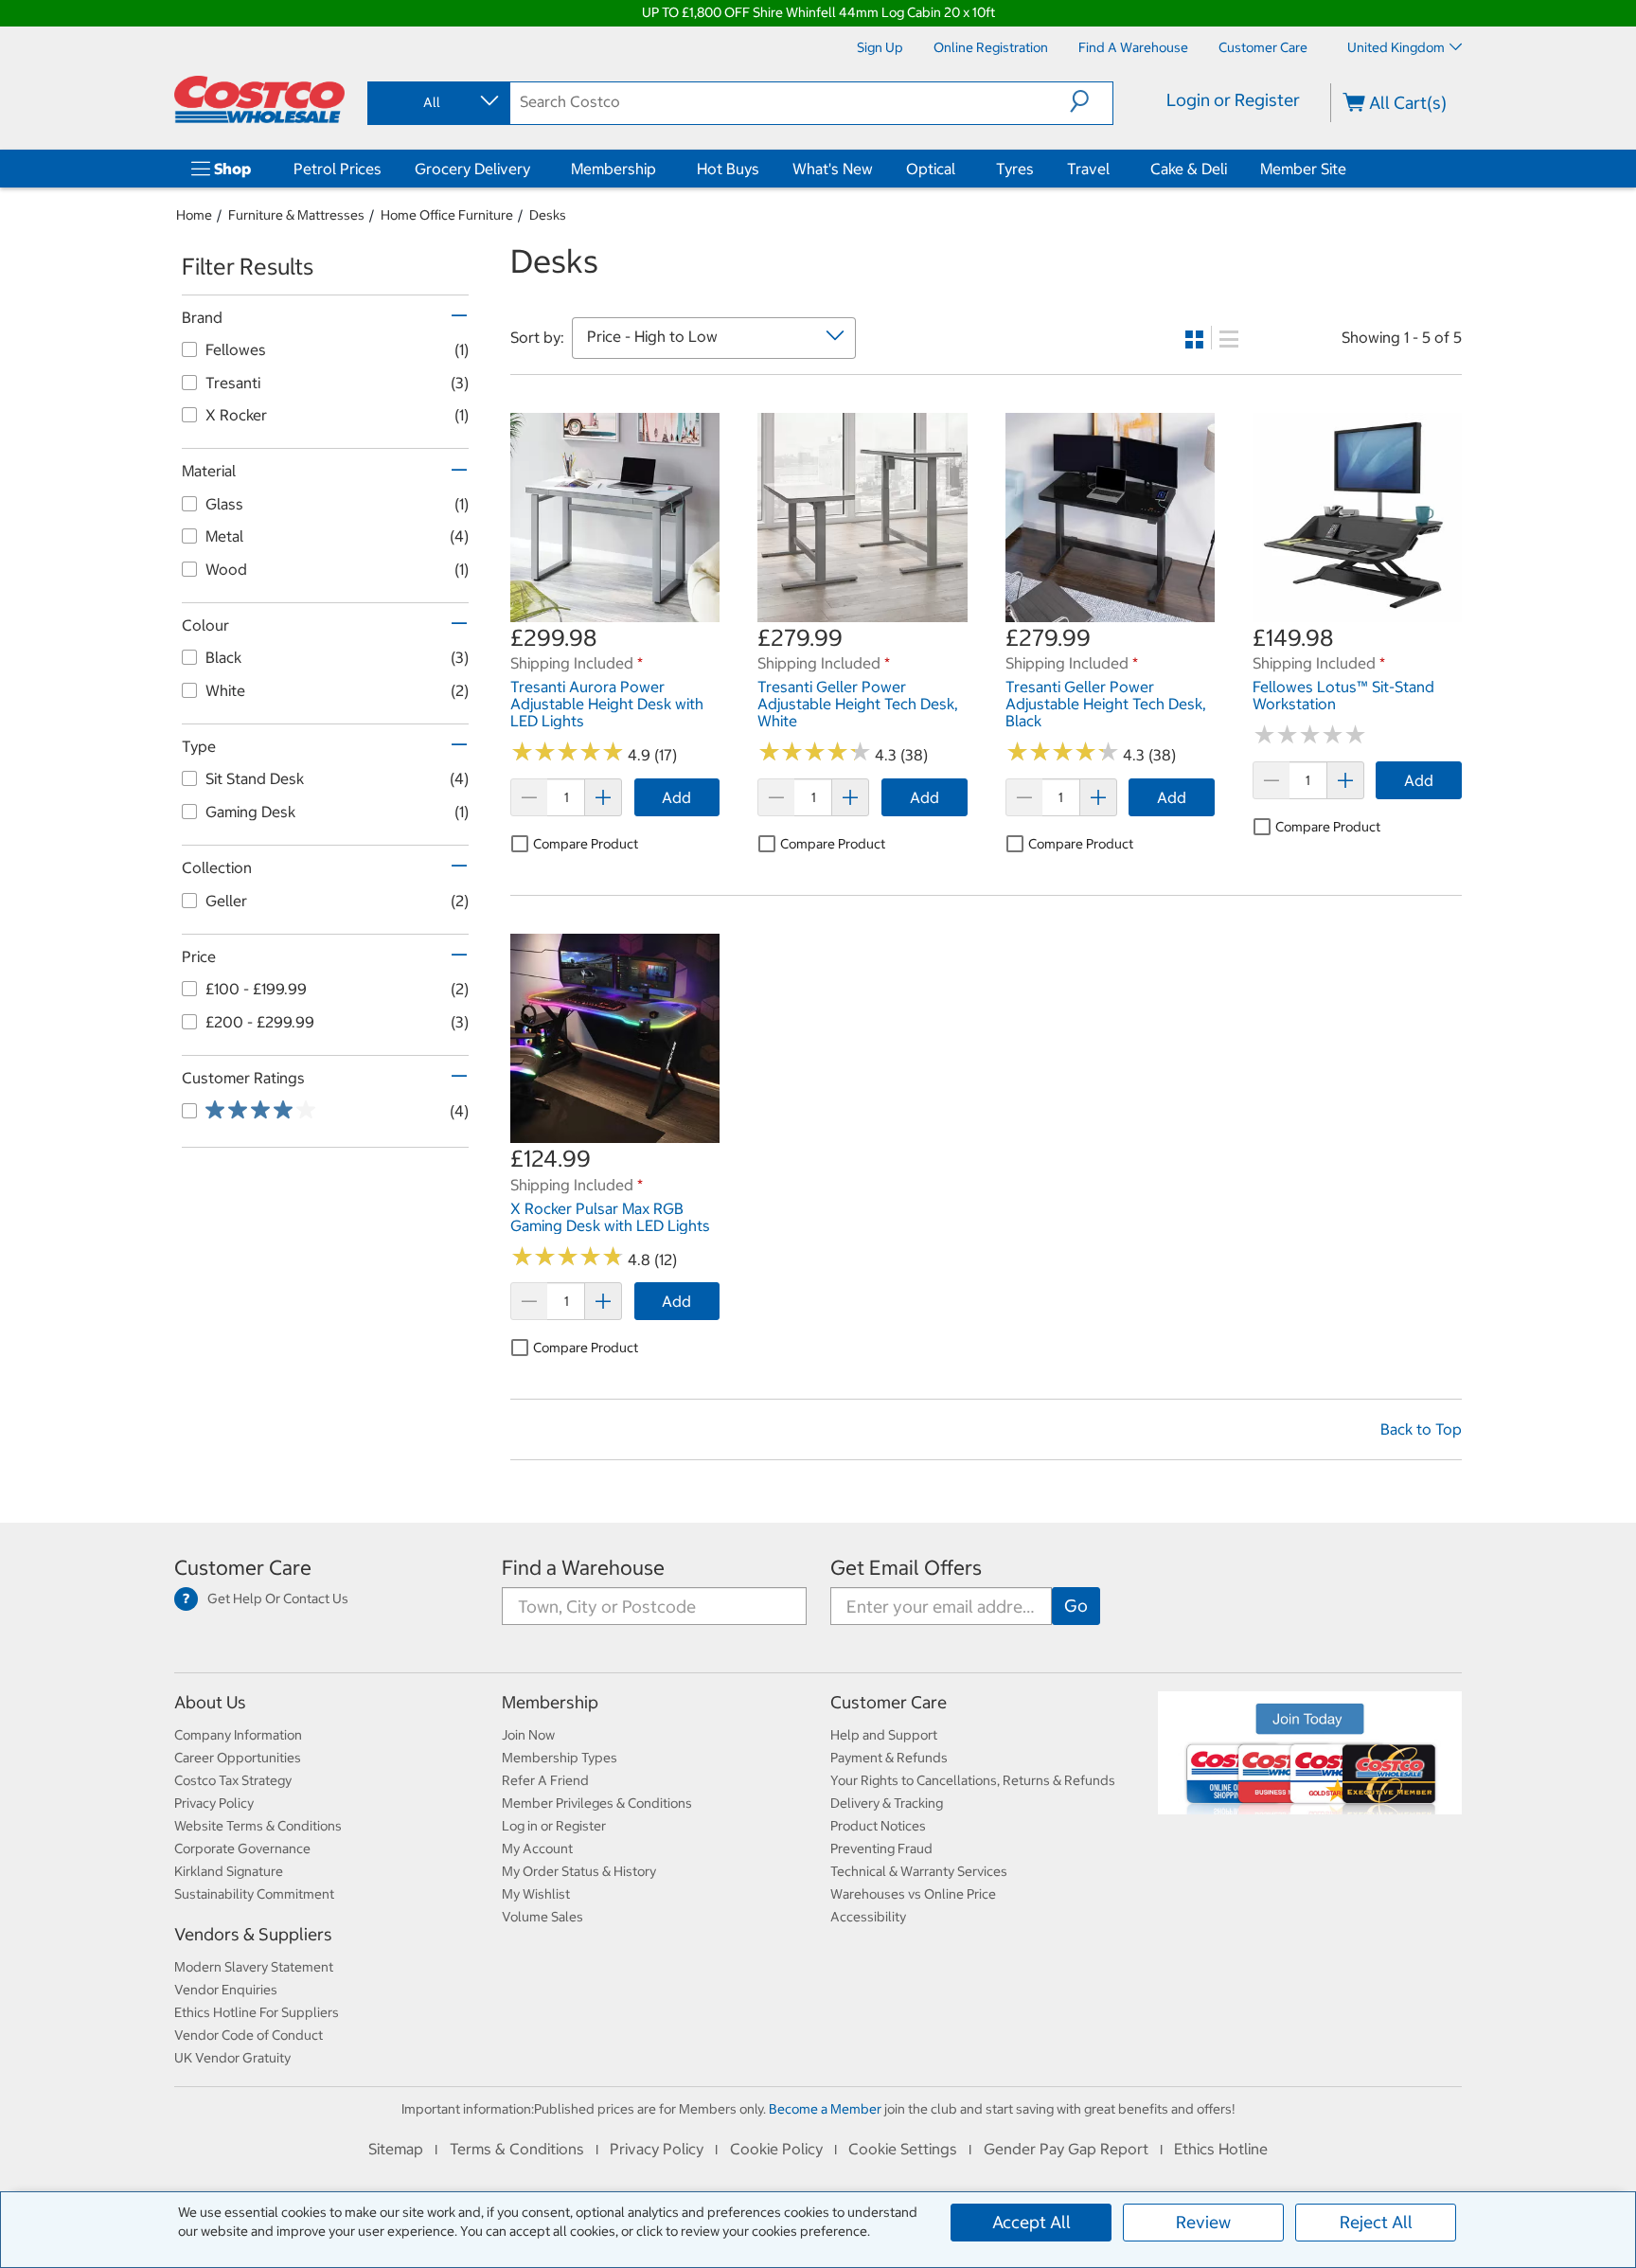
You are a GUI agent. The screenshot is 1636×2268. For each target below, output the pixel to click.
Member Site (1303, 169)
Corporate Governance (242, 1848)
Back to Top (1421, 1429)
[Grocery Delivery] (534, 169)
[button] (1091, 101)
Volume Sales (542, 1917)
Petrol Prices (338, 169)
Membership (613, 169)
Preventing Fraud (881, 1848)
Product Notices (878, 1826)
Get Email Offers (906, 1568)
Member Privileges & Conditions (597, 1803)
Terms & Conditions (517, 2149)
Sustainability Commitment (254, 1894)
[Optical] (959, 169)
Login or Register (1233, 100)
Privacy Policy (214, 1803)
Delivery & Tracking (887, 1803)
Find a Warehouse (583, 1568)
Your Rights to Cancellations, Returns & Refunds (973, 1780)
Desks (548, 215)
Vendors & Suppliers (253, 1934)
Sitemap (396, 2149)
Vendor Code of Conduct (249, 2035)
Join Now (528, 1735)
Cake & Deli (1189, 169)
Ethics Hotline (1221, 2149)
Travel (1088, 169)
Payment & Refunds (889, 1758)
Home (194, 215)
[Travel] (1113, 169)
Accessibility (868, 1917)
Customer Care (243, 1568)
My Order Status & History (579, 1871)
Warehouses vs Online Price (913, 1894)
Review (1203, 2222)
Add (676, 797)
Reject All (1376, 2222)
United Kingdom (1396, 47)
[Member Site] (1350, 169)
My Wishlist (536, 1894)
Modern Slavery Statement (254, 1967)
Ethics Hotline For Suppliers (257, 2012)
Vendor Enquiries (226, 1990)
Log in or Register (554, 1826)
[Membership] (660, 169)
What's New (833, 169)
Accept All (1031, 2222)
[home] (259, 99)
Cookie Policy (776, 2149)
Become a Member (825, 2109)
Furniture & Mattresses (296, 215)
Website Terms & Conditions (258, 1826)
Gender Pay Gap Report (1066, 2149)
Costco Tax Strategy (233, 1780)
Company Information (238, 1735)
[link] (615, 612)
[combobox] (437, 102)
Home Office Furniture (447, 215)
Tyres (1015, 169)
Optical (931, 169)
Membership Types (560, 1758)
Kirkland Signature (229, 1871)
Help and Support (884, 1735)
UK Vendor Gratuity (232, 2058)
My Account (537, 1848)
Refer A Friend (545, 1780)
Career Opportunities (238, 1758)
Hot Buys (728, 169)
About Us (210, 1702)
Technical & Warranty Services (919, 1871)
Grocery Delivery (472, 169)
